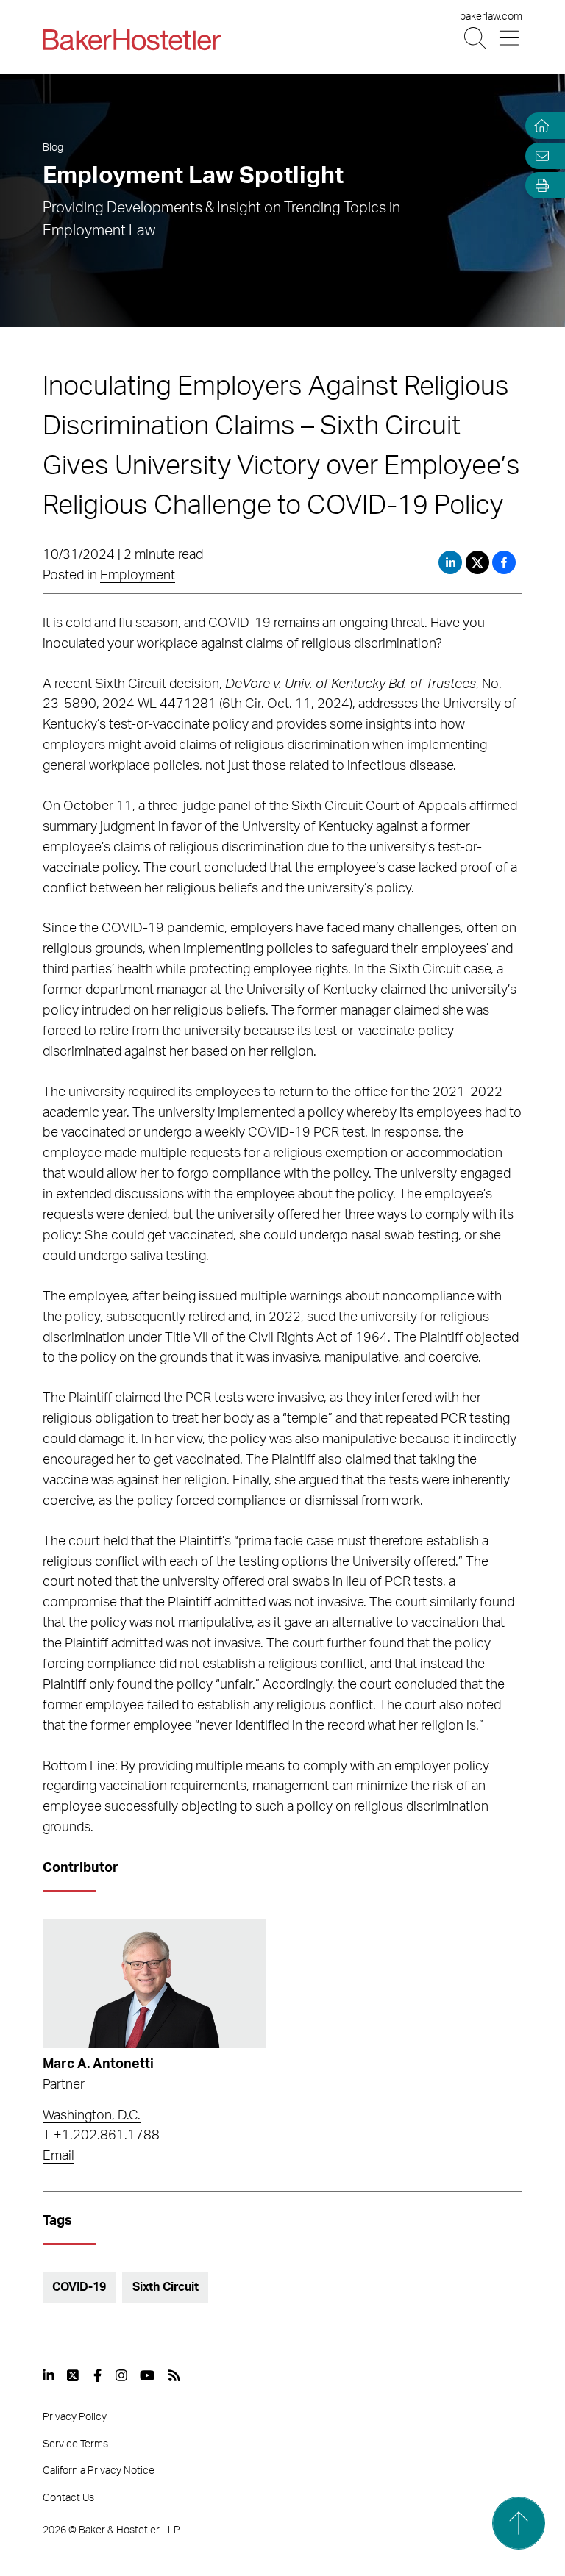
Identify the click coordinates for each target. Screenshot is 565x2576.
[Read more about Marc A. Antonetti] (154, 1983)
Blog (53, 148)
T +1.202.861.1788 (101, 2136)
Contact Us (68, 2498)
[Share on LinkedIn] (450, 562)
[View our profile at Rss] (174, 2375)
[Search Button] (476, 39)
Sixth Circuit (166, 2287)
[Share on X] (479, 562)
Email (58, 2156)
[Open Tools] (539, 186)
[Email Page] (539, 155)
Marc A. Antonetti (98, 2064)
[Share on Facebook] (504, 562)
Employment (138, 576)
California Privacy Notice (99, 2471)
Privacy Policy (75, 2417)
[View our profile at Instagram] (121, 2375)
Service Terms (75, 2444)
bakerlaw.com (491, 17)
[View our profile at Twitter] (74, 2375)
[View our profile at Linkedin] (49, 2375)
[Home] (539, 126)
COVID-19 (79, 2287)
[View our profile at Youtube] (147, 2375)
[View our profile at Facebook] (97, 2375)
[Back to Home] (132, 40)
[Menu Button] (510, 39)
